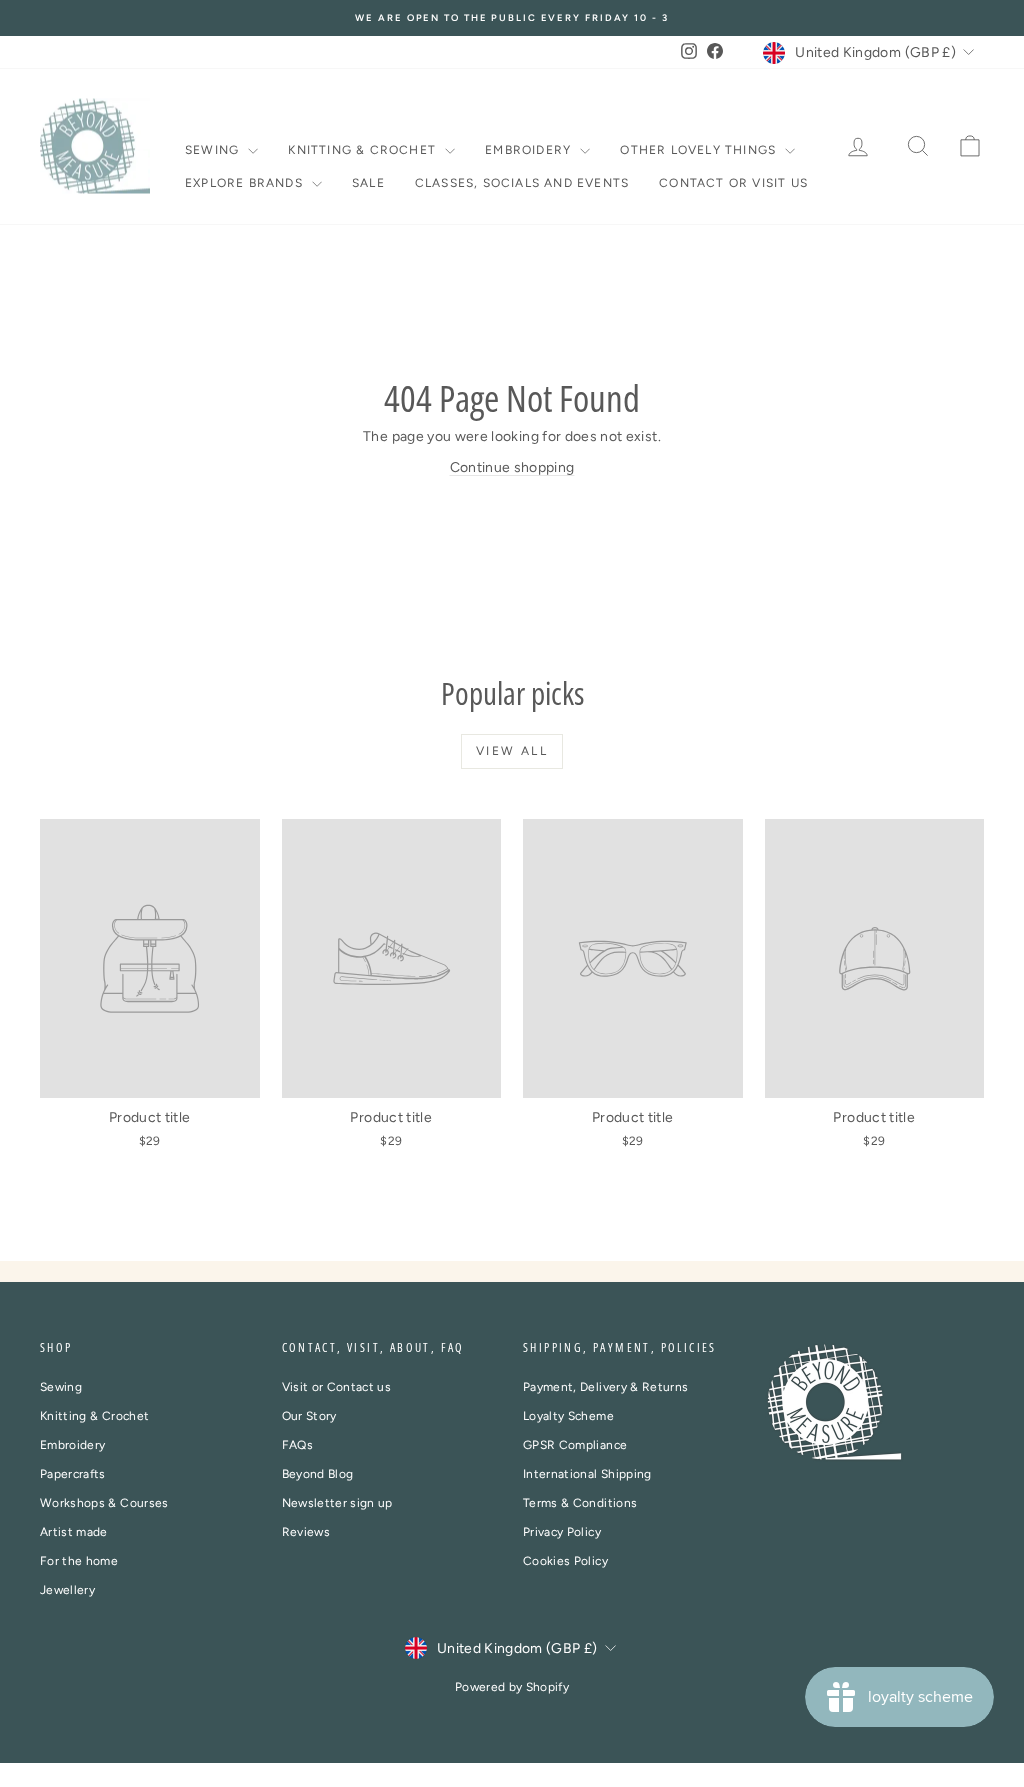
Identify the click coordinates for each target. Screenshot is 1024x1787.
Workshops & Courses (104, 1503)
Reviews (306, 1532)
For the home (79, 1561)
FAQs (297, 1445)
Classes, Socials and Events (522, 183)
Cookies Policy (565, 1561)
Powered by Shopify (512, 1687)
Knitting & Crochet (364, 150)
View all (512, 751)
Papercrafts (73, 1474)
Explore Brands (246, 183)
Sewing (214, 150)
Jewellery (67, 1590)
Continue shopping (512, 467)
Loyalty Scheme (568, 1416)
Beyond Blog (318, 1474)
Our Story (309, 1416)
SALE (368, 183)
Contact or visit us (733, 183)
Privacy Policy (562, 1532)
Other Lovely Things (700, 150)
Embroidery (530, 150)
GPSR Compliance (575, 1445)
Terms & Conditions (580, 1503)
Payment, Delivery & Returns (605, 1387)
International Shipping (587, 1474)
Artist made (74, 1532)
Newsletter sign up (337, 1503)
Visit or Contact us (337, 1387)
